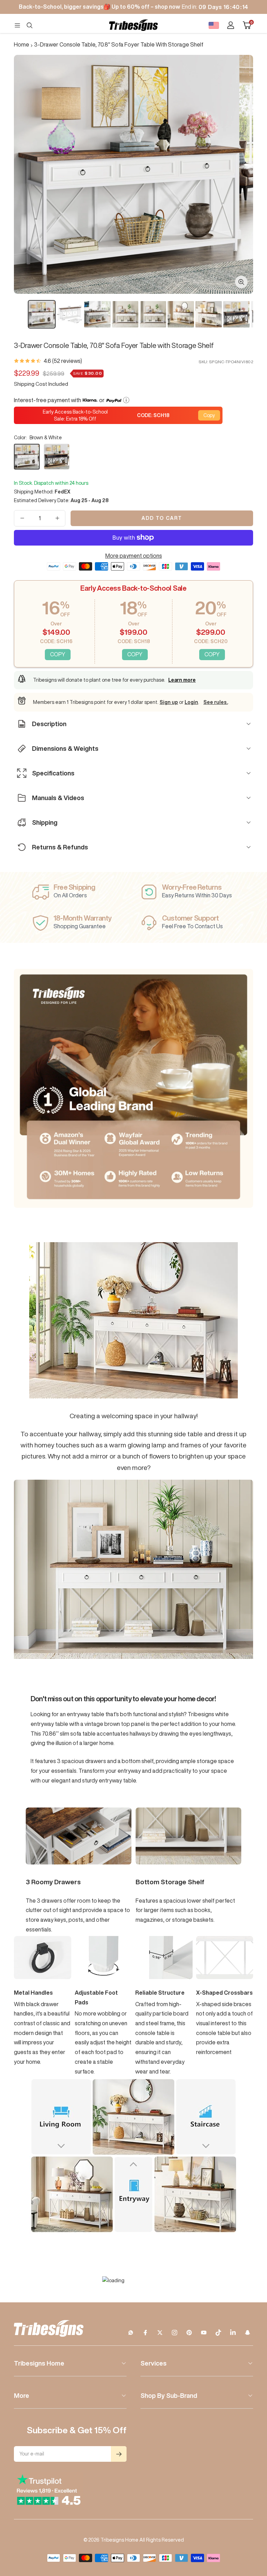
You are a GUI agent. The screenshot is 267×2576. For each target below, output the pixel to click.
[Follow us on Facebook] (145, 2333)
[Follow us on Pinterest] (189, 2333)
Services (153, 2363)
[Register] (119, 2454)
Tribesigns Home (39, 2363)
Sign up (169, 702)
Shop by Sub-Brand (169, 2395)
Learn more (182, 680)
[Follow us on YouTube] (204, 2333)
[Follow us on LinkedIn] (233, 2333)
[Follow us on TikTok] (218, 2333)
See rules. (216, 702)
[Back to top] (238, 2529)
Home (22, 44)
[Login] (231, 25)
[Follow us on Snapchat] (248, 2333)
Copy (209, 415)
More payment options (134, 556)
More (22, 2395)
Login (191, 702)
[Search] (30, 25)
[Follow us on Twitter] (160, 2333)
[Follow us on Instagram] (175, 2333)
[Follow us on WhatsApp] (131, 2333)
